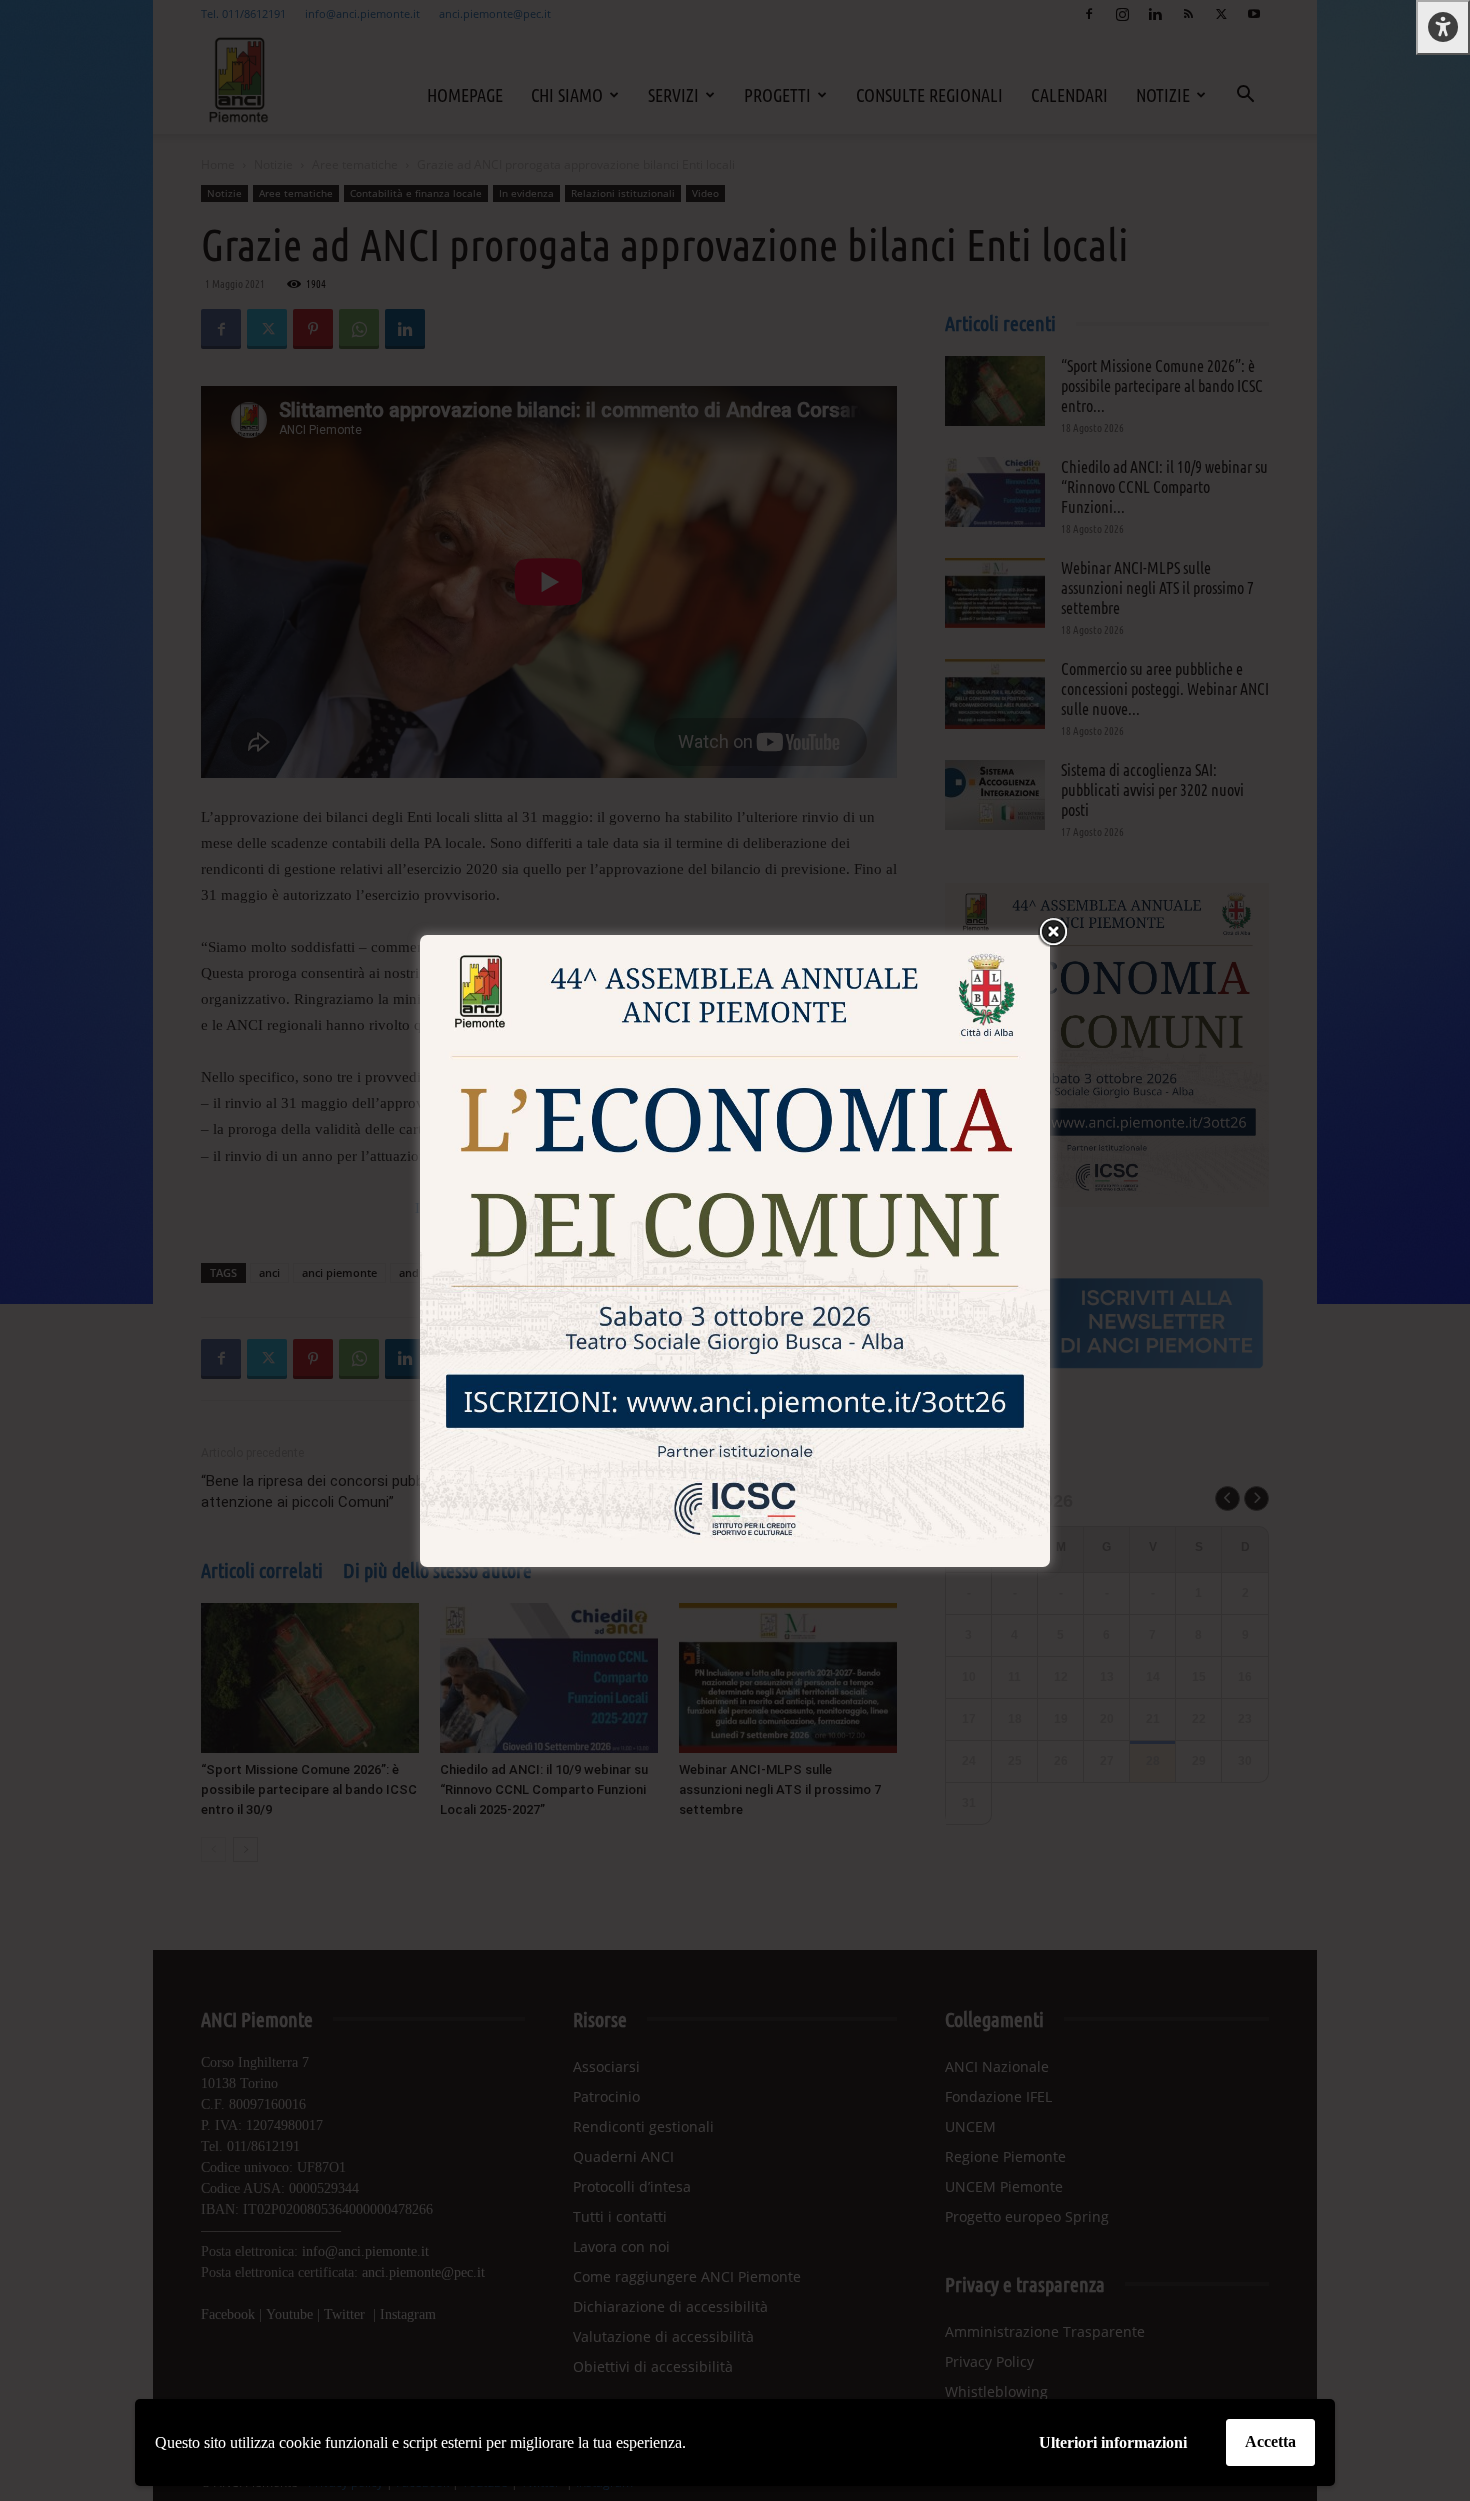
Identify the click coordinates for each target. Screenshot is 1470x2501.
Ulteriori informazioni (1113, 2442)
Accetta (1270, 2441)
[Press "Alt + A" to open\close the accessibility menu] (1443, 27)
